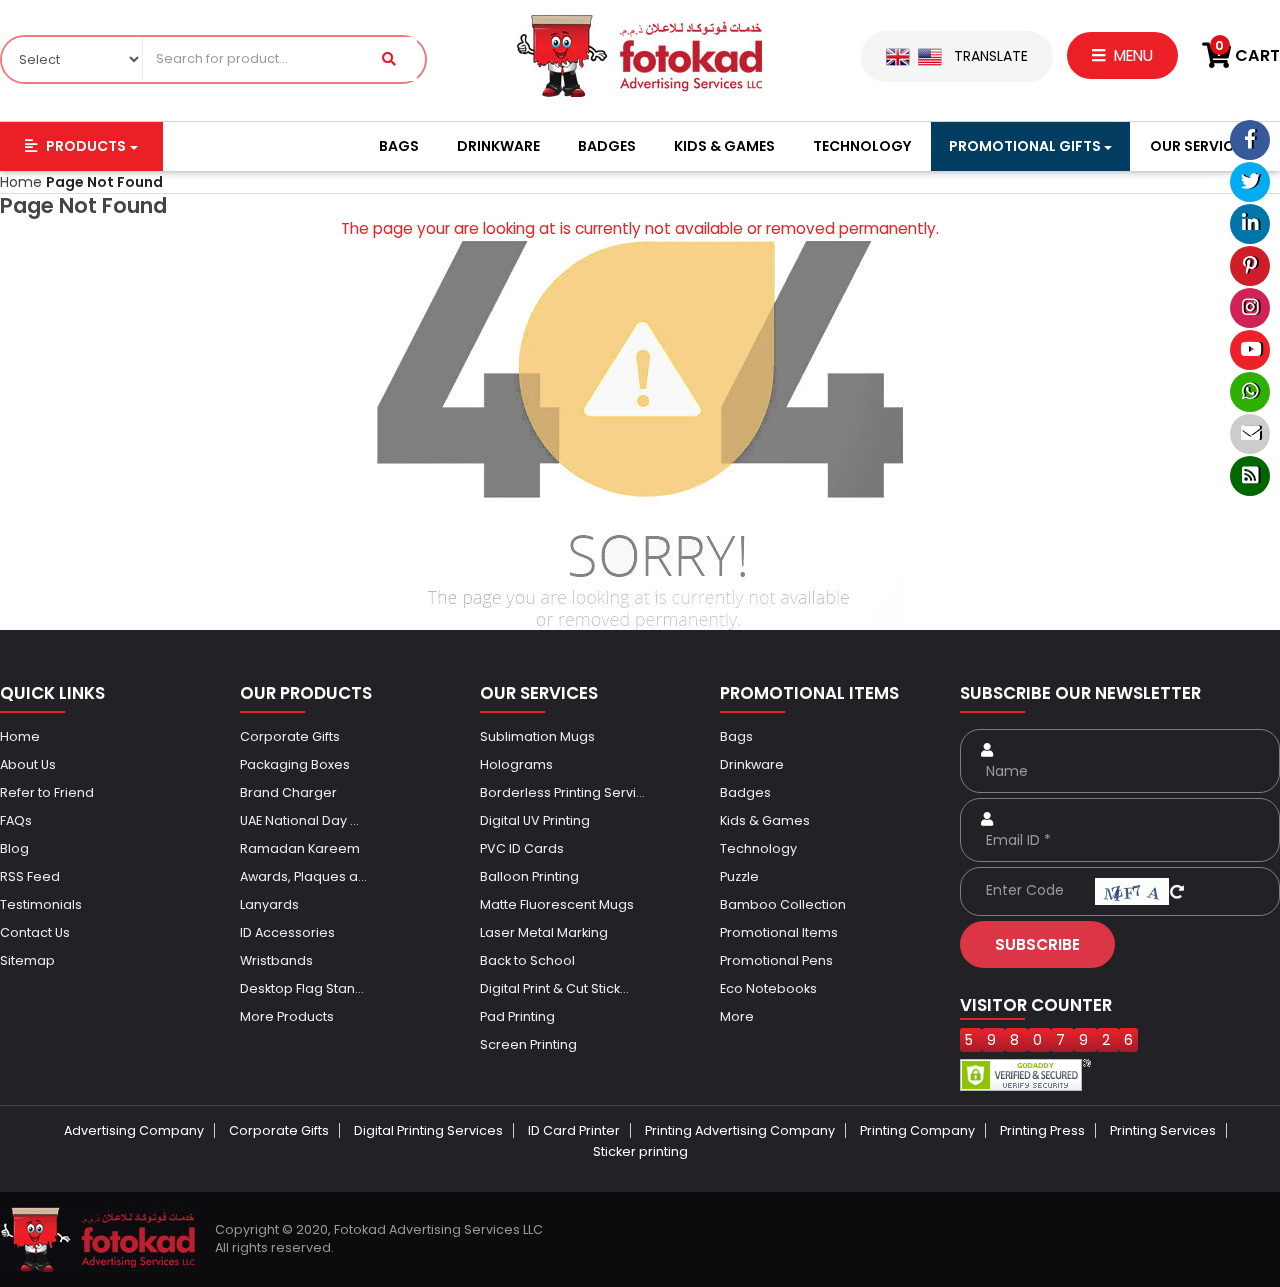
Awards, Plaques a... (303, 876)
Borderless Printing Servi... (562, 792)
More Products (287, 1016)
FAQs (16, 820)
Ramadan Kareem (300, 848)
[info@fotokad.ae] (1250, 434)
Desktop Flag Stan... (302, 988)
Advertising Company (134, 1130)
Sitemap (27, 960)
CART (1247, 55)
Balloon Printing (529, 876)
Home (20, 736)
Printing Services (1163, 1130)
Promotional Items (779, 932)
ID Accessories (287, 932)
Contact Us (35, 932)
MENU (1131, 55)
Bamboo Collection (783, 904)
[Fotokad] (639, 55)
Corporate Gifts (290, 736)
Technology (862, 146)
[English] (898, 56)
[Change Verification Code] (1177, 890)
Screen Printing (528, 1044)
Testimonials (41, 904)
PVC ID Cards (522, 848)
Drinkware (498, 146)
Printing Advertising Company (740, 1130)
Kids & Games (724, 146)
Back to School (527, 960)
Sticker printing (640, 1151)
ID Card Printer (574, 1130)
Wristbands (276, 960)
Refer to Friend (47, 792)
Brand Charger (288, 792)
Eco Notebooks (768, 988)
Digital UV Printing (535, 820)
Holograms (516, 764)
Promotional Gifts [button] (1025, 146)
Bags (399, 146)
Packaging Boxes (295, 764)
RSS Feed (30, 876)
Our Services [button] (1200, 146)
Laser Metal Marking (544, 932)
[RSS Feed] (1250, 476)
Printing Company (917, 1130)
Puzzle (739, 876)
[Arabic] (930, 56)
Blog (14, 848)
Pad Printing (517, 1016)
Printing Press (1042, 1130)
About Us (28, 764)
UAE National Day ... (299, 820)
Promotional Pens (776, 960)
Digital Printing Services (428, 1130)
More (737, 1016)
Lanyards (269, 904)
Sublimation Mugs (537, 736)
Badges (607, 146)
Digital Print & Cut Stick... (554, 988)
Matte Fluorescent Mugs (557, 904)
